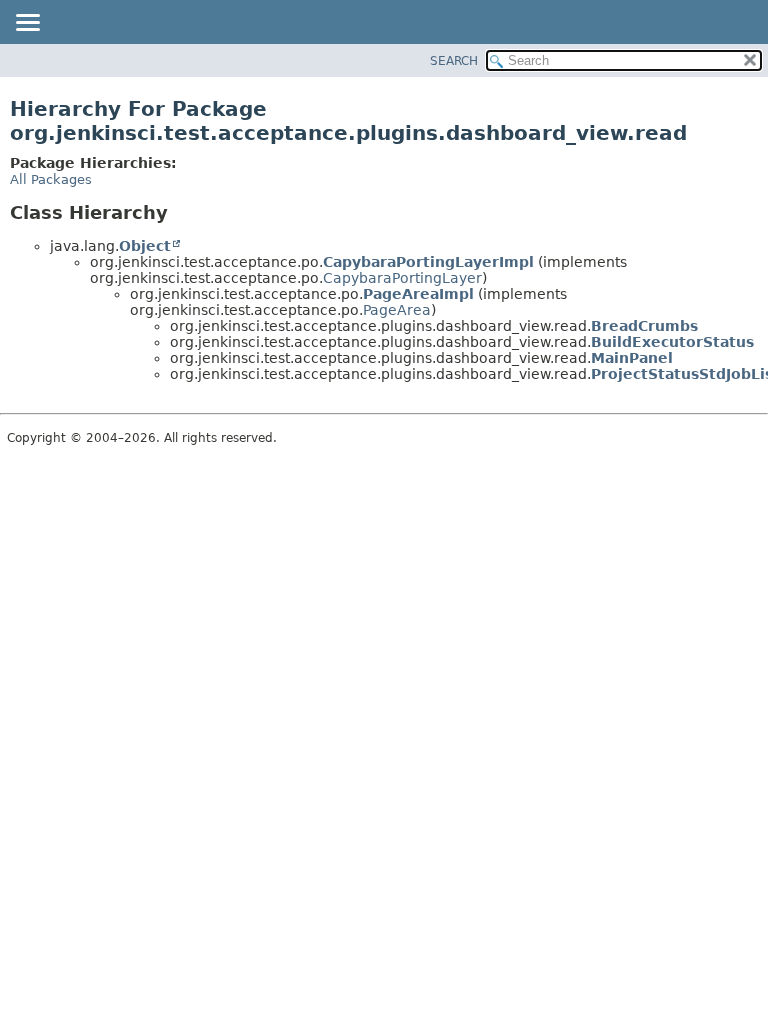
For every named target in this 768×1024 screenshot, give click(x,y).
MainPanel (632, 358)
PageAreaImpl (418, 294)
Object (145, 246)
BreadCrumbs (644, 326)
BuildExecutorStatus (672, 342)
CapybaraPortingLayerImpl (428, 262)
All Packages (51, 179)
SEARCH (454, 61)
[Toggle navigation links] (27, 24)
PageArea (397, 310)
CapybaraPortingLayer (402, 278)
